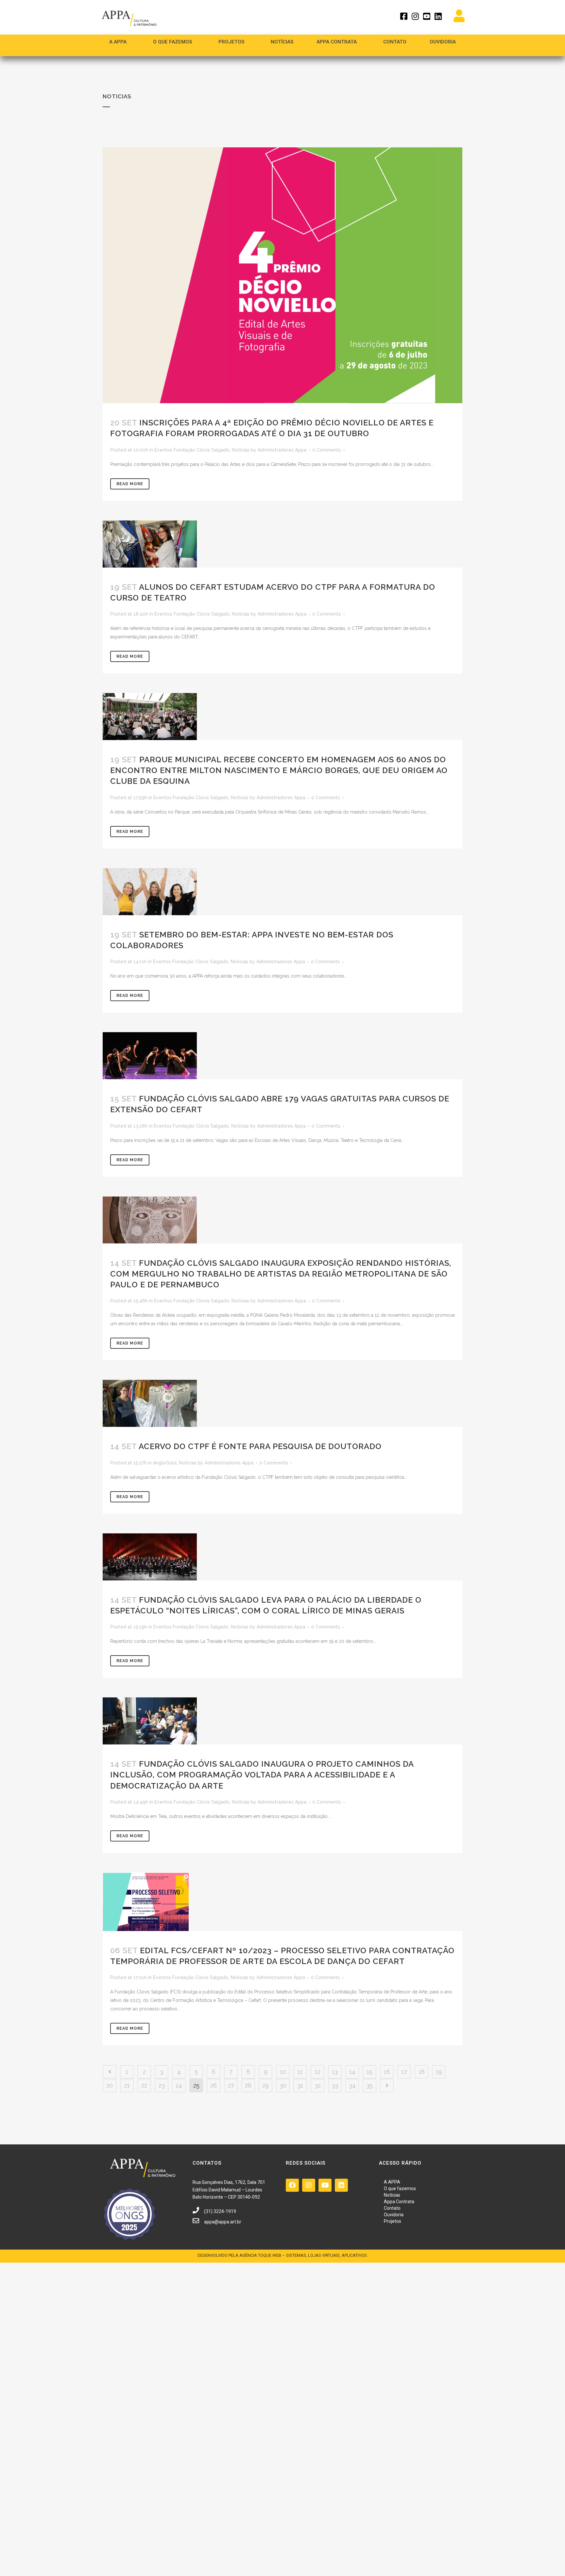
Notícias (282, 42)
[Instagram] (309, 2185)
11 (300, 2072)
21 (127, 2085)
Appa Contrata (399, 2202)
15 (369, 2072)
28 (248, 2085)
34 (352, 2085)
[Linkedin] (341, 2185)
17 (404, 2072)
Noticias (241, 450)
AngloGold (165, 1463)
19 (439, 2072)
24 (179, 2085)
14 (352, 2072)
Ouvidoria (394, 2215)
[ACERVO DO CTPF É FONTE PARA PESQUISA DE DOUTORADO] (282, 1403)
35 (369, 2085)
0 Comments (327, 450)
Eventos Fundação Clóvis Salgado (192, 450)
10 (283, 2072)
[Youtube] (325, 2185)
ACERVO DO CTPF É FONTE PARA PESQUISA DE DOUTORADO (260, 1446)
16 (387, 2072)
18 (422, 2072)
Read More (130, 484)
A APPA (118, 42)
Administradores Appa (282, 450)
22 (144, 2085)
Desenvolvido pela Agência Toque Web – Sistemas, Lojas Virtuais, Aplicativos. (283, 2255)
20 (110, 2085)
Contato (395, 42)
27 (231, 2085)
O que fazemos (172, 42)
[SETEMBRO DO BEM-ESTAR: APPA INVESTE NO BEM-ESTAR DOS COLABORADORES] (282, 892)
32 (318, 2085)
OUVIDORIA (443, 42)
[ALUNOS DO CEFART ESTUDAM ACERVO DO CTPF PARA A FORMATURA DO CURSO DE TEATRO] (282, 544)
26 (214, 2085)
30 (283, 2085)
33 (335, 2085)
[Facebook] (292, 2185)
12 (318, 2072)
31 (300, 2085)
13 (335, 2072)
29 (265, 2085)
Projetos (393, 2221)
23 (162, 2085)
